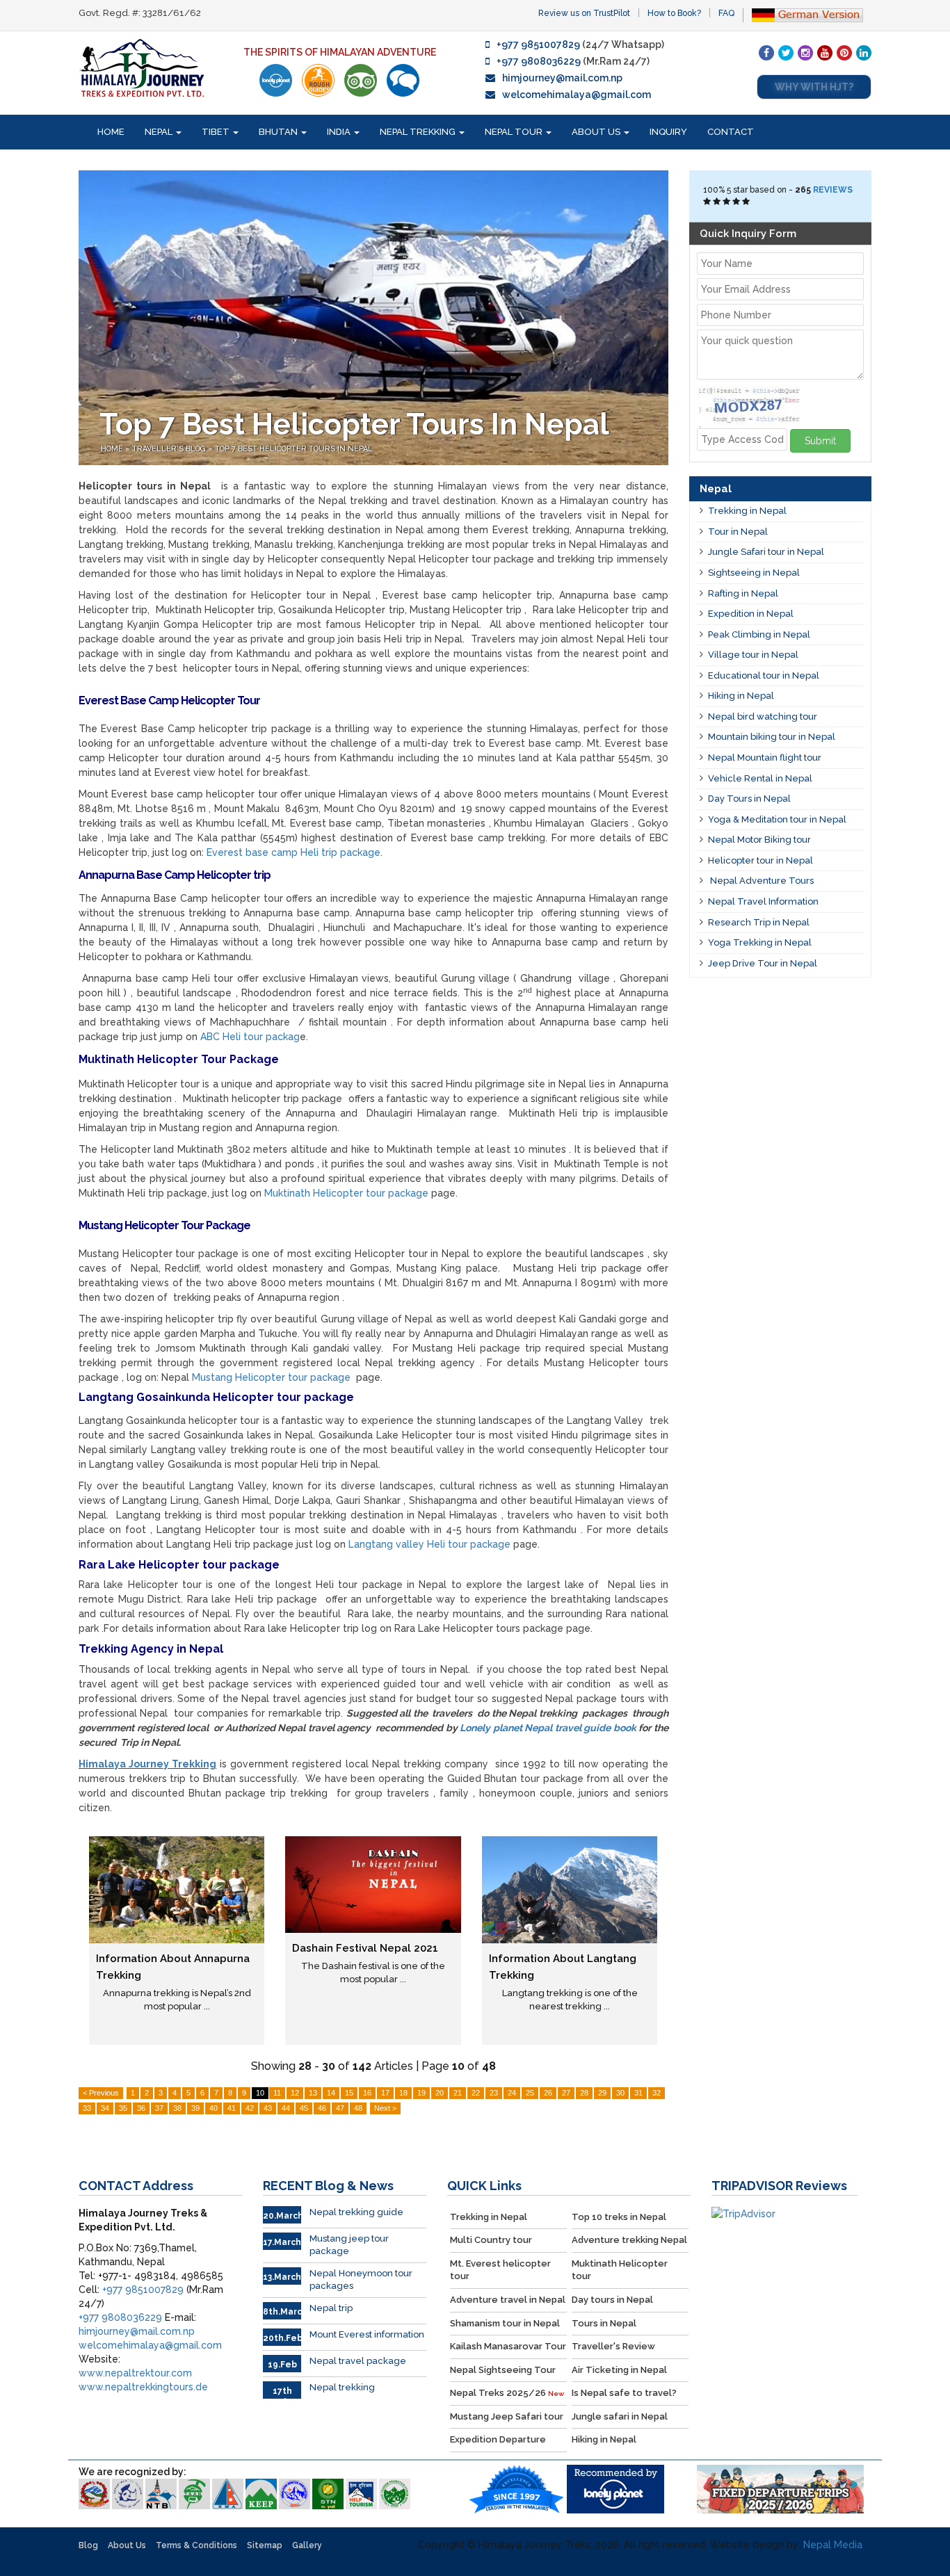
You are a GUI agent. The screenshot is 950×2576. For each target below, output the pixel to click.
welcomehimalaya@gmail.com (577, 95)
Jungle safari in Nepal (620, 2416)
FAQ (726, 13)
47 (340, 2108)
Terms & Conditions (196, 2545)
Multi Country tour (491, 2240)
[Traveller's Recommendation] (403, 80)
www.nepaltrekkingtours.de (143, 2387)
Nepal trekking (342, 2387)
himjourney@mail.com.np (562, 78)
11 (277, 2093)
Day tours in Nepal (612, 2300)
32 (657, 2093)
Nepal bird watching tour (763, 716)
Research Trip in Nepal (759, 922)
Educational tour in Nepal (764, 675)
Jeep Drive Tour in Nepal (763, 963)
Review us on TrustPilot (584, 13)
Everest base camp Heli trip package (293, 852)
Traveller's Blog (170, 449)
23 (494, 2093)
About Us (597, 132)
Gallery (307, 2545)
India (340, 132)
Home (111, 132)
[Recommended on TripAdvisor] (361, 80)
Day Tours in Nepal (749, 799)
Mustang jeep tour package (349, 2245)
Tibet (217, 132)
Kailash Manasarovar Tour (508, 2346)
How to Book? (674, 13)
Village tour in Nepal (753, 655)
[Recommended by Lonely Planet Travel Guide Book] (276, 80)
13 (313, 2093)
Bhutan (279, 132)
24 (512, 2093)
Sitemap (265, 2545)
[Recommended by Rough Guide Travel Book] (318, 80)
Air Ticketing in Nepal (619, 2370)
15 (349, 2093)
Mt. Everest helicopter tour (500, 2270)
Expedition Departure (498, 2439)
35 (123, 2108)
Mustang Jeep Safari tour (507, 2416)
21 (458, 2093)
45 (304, 2108)
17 (385, 2093)
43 (268, 2108)
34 (105, 2108)
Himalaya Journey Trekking (147, 1764)
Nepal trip (331, 2308)
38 (177, 2108)
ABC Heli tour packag (250, 1037)
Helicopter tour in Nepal (760, 860)
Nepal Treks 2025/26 (507, 2393)
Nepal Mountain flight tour (765, 758)
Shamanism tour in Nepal (505, 2323)
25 (530, 2093)
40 (214, 2108)
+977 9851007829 (538, 44)
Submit (820, 441)
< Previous (101, 2093)
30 (620, 2093)
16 (367, 2093)
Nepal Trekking (419, 132)
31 (638, 2093)
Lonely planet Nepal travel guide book (548, 1728)
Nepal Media (833, 2545)
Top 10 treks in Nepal (619, 2217)
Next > (385, 2108)
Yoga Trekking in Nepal (760, 942)
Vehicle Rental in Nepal (760, 778)
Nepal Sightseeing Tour (503, 2370)
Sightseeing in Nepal (754, 573)
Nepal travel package (358, 2361)
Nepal (160, 132)
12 (295, 2093)
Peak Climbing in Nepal (759, 634)
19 (421, 2093)
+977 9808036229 (539, 61)
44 (286, 2108)
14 (331, 2093)
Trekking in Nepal (747, 511)
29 (602, 2093)
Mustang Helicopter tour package (271, 1377)
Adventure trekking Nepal (629, 2240)
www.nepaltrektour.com (135, 2373)
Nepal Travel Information (763, 901)
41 (232, 2108)
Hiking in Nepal (741, 696)
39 (195, 2108)
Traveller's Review (613, 2346)
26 (548, 2093)
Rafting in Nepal (743, 593)
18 (403, 2093)
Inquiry (668, 132)
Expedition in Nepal (751, 614)
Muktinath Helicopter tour (620, 2270)
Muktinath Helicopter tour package (346, 1193)
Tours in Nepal (604, 2323)
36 (141, 2108)
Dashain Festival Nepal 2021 (365, 1948)
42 (250, 2108)
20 (440, 2093)
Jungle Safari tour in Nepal (766, 552)
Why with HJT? (814, 87)
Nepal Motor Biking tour (759, 840)
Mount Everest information (367, 2334)
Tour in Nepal (738, 532)
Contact (731, 132)
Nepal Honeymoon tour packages (361, 2280)
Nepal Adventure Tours (761, 881)
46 (322, 2108)
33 (87, 2108)
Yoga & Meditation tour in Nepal (777, 819)
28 (584, 2093)
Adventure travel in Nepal (508, 2300)
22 (476, 2093)
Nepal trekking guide (356, 2212)
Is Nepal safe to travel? (624, 2393)
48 (358, 2108)
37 (159, 2108)
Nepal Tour (515, 132)
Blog (88, 2545)
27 (566, 2093)
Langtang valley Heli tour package (429, 1544)
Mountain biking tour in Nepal (772, 737)
